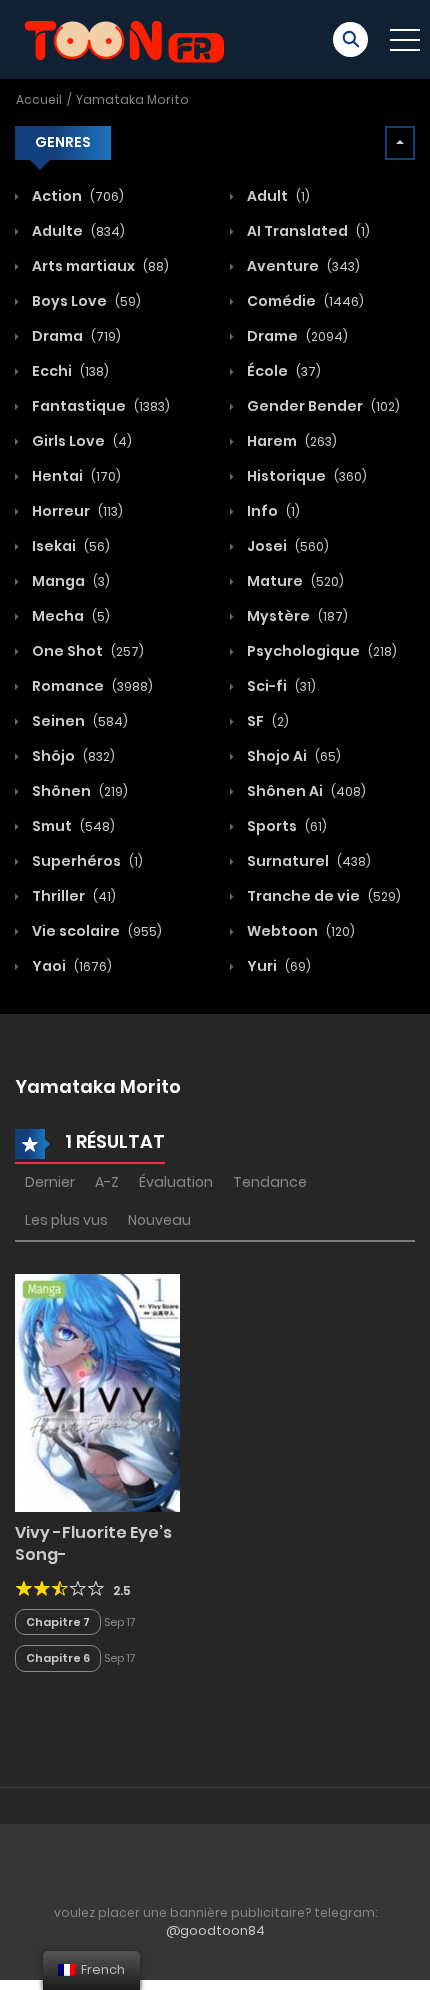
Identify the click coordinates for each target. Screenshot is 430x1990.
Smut (72, 826)
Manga (69, 581)
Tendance (270, 1182)
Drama (75, 336)
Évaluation (176, 1182)
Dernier (50, 1182)
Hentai (75, 476)
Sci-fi (280, 686)
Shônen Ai (305, 791)
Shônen (78, 791)
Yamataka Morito (132, 99)
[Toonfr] (124, 38)
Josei (286, 546)
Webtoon (299, 931)
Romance (91, 686)
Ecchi (69, 371)
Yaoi (70, 966)
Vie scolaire (95, 931)
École (282, 371)
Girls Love (80, 441)
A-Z (107, 1182)
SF (266, 721)
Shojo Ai (292, 756)
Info (272, 511)
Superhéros (86, 861)
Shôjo (72, 756)
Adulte (77, 231)
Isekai (69, 546)
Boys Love (85, 301)
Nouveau (159, 1220)
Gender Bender (322, 406)
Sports (285, 826)
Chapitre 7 (58, 1622)
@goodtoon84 (215, 1930)
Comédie (304, 301)
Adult (277, 196)
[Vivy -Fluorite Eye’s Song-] (97, 1392)
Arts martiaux (99, 266)
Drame (296, 336)
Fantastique (99, 406)
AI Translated (307, 231)
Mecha (69, 616)
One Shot (86, 651)
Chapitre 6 (58, 1658)
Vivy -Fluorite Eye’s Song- (93, 1543)
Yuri (277, 966)
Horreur (76, 511)
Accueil (39, 99)
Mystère (296, 616)
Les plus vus (66, 1220)
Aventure (302, 266)
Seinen (78, 721)
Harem (290, 441)
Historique (305, 476)
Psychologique (320, 651)
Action (76, 196)
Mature (294, 581)
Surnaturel (307, 861)
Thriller (72, 896)
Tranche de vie (322, 896)
